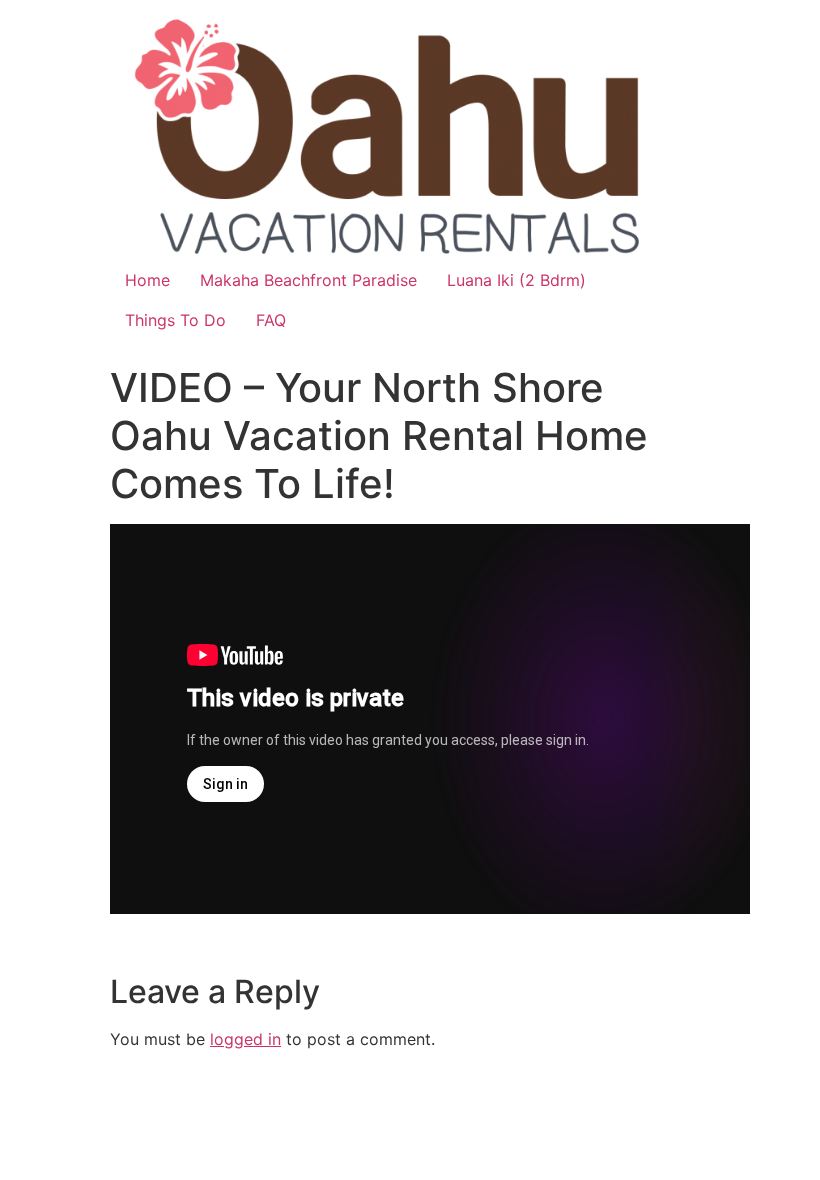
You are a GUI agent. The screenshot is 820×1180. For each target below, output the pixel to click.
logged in (245, 1039)
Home (147, 280)
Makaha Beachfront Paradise (308, 280)
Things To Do (175, 320)
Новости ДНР (164, 946)
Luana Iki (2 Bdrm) (516, 280)
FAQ (271, 320)
